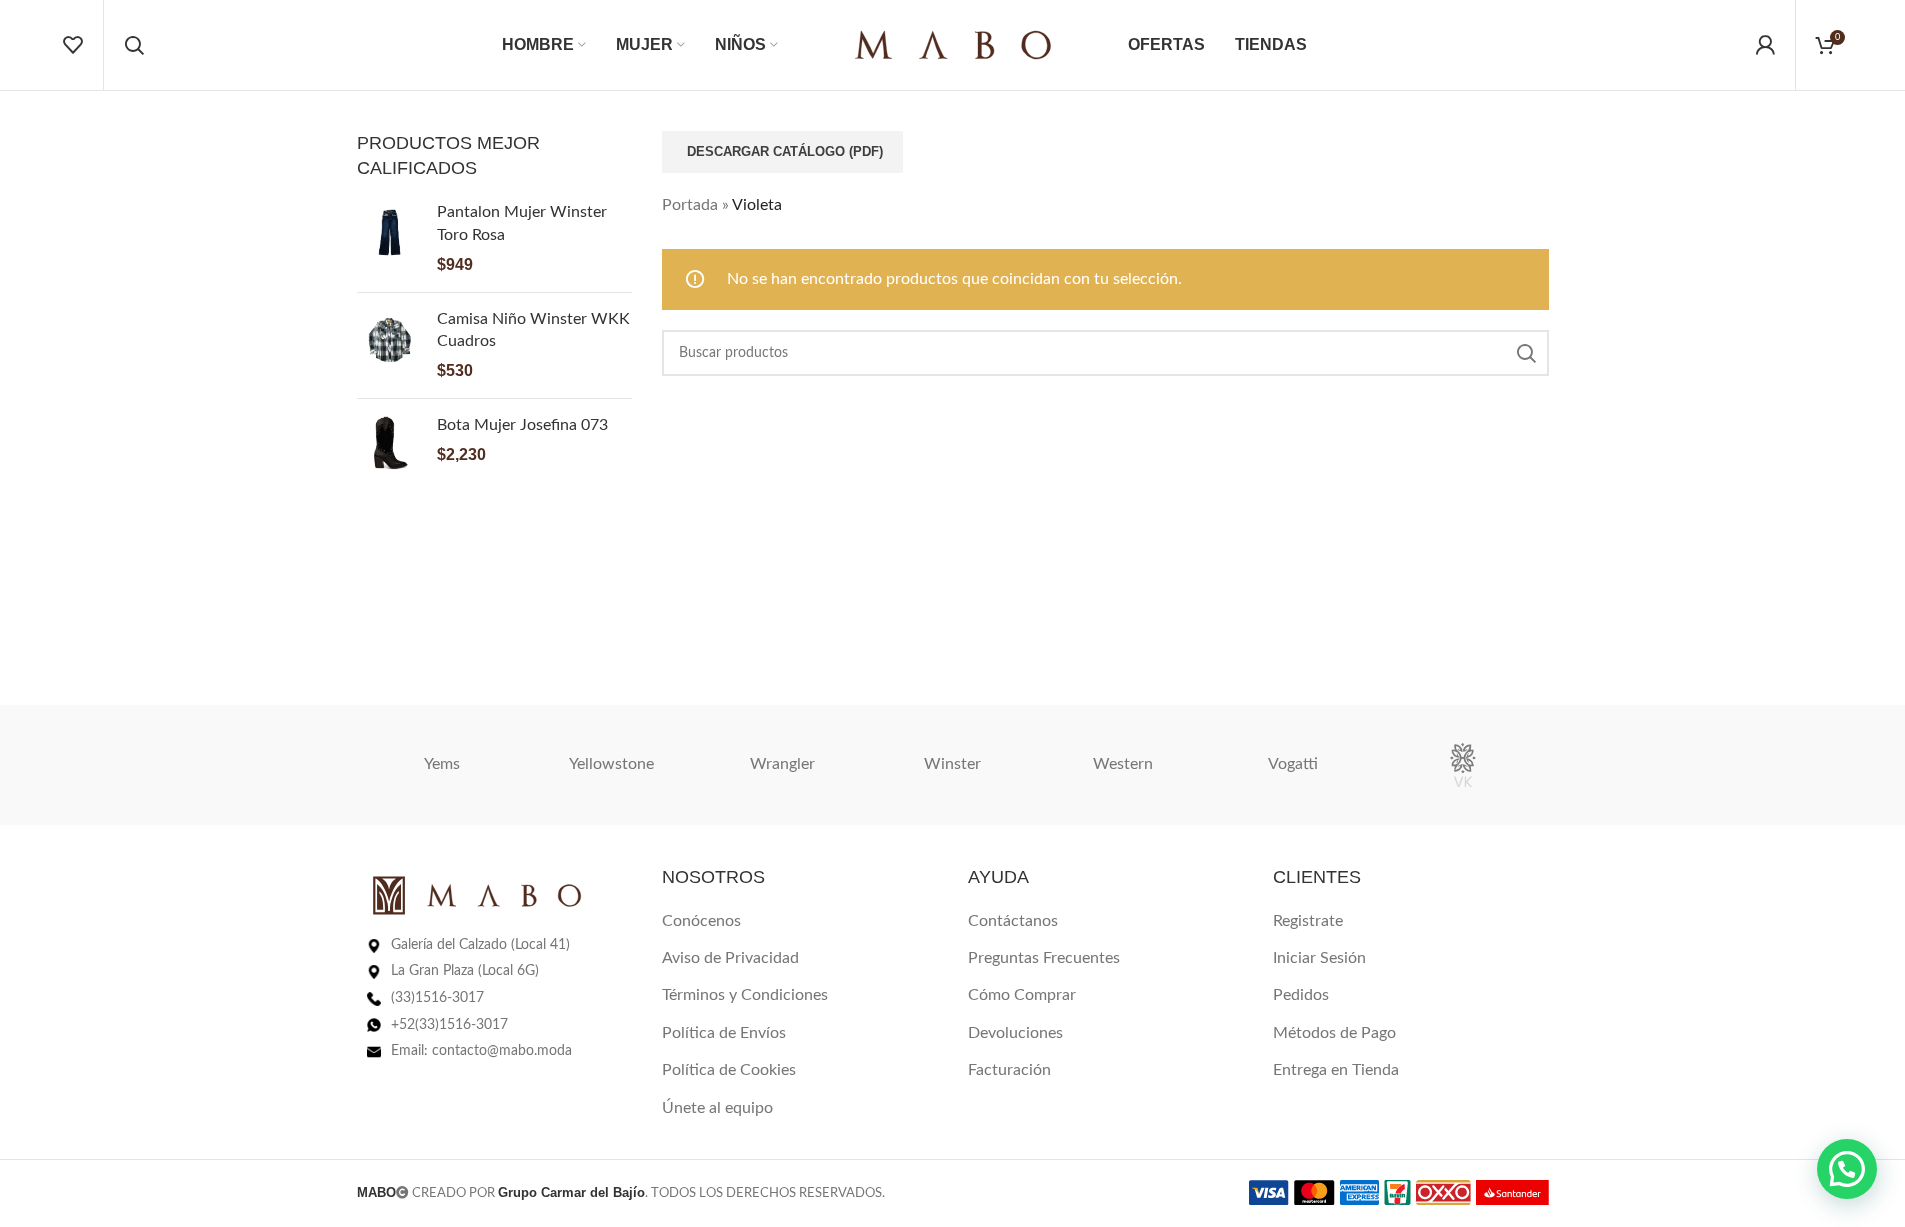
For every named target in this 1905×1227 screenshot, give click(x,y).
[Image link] (477, 894)
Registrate (1308, 921)
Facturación (1009, 1070)
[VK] (1463, 765)
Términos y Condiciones (745, 995)
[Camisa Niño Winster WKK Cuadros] (389, 345)
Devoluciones (1015, 1033)
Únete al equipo (717, 1108)
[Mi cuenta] (1765, 45)
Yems (442, 764)
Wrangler (782, 764)
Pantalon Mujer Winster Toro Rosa (522, 223)
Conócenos (701, 921)
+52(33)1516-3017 (449, 1025)
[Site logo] (953, 44)
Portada (690, 205)
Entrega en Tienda (1336, 1070)
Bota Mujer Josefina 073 (522, 425)
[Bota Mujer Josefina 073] (389, 446)
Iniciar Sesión (1319, 958)
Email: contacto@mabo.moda (481, 1051)
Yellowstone (611, 764)
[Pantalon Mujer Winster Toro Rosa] (389, 238)
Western (1123, 764)
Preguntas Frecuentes (1044, 958)
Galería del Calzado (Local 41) (480, 945)
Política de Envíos (724, 1033)
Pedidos (1301, 995)
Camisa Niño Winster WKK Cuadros (533, 330)
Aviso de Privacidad (730, 958)
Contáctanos (1013, 921)
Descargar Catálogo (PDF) (785, 151)
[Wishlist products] (73, 45)
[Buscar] (134, 45)
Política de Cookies (729, 1070)
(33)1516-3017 (437, 998)
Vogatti (1293, 764)
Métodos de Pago (1334, 1033)
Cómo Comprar (1022, 995)
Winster (952, 764)
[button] (1847, 1169)
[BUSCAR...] (1526, 353)
